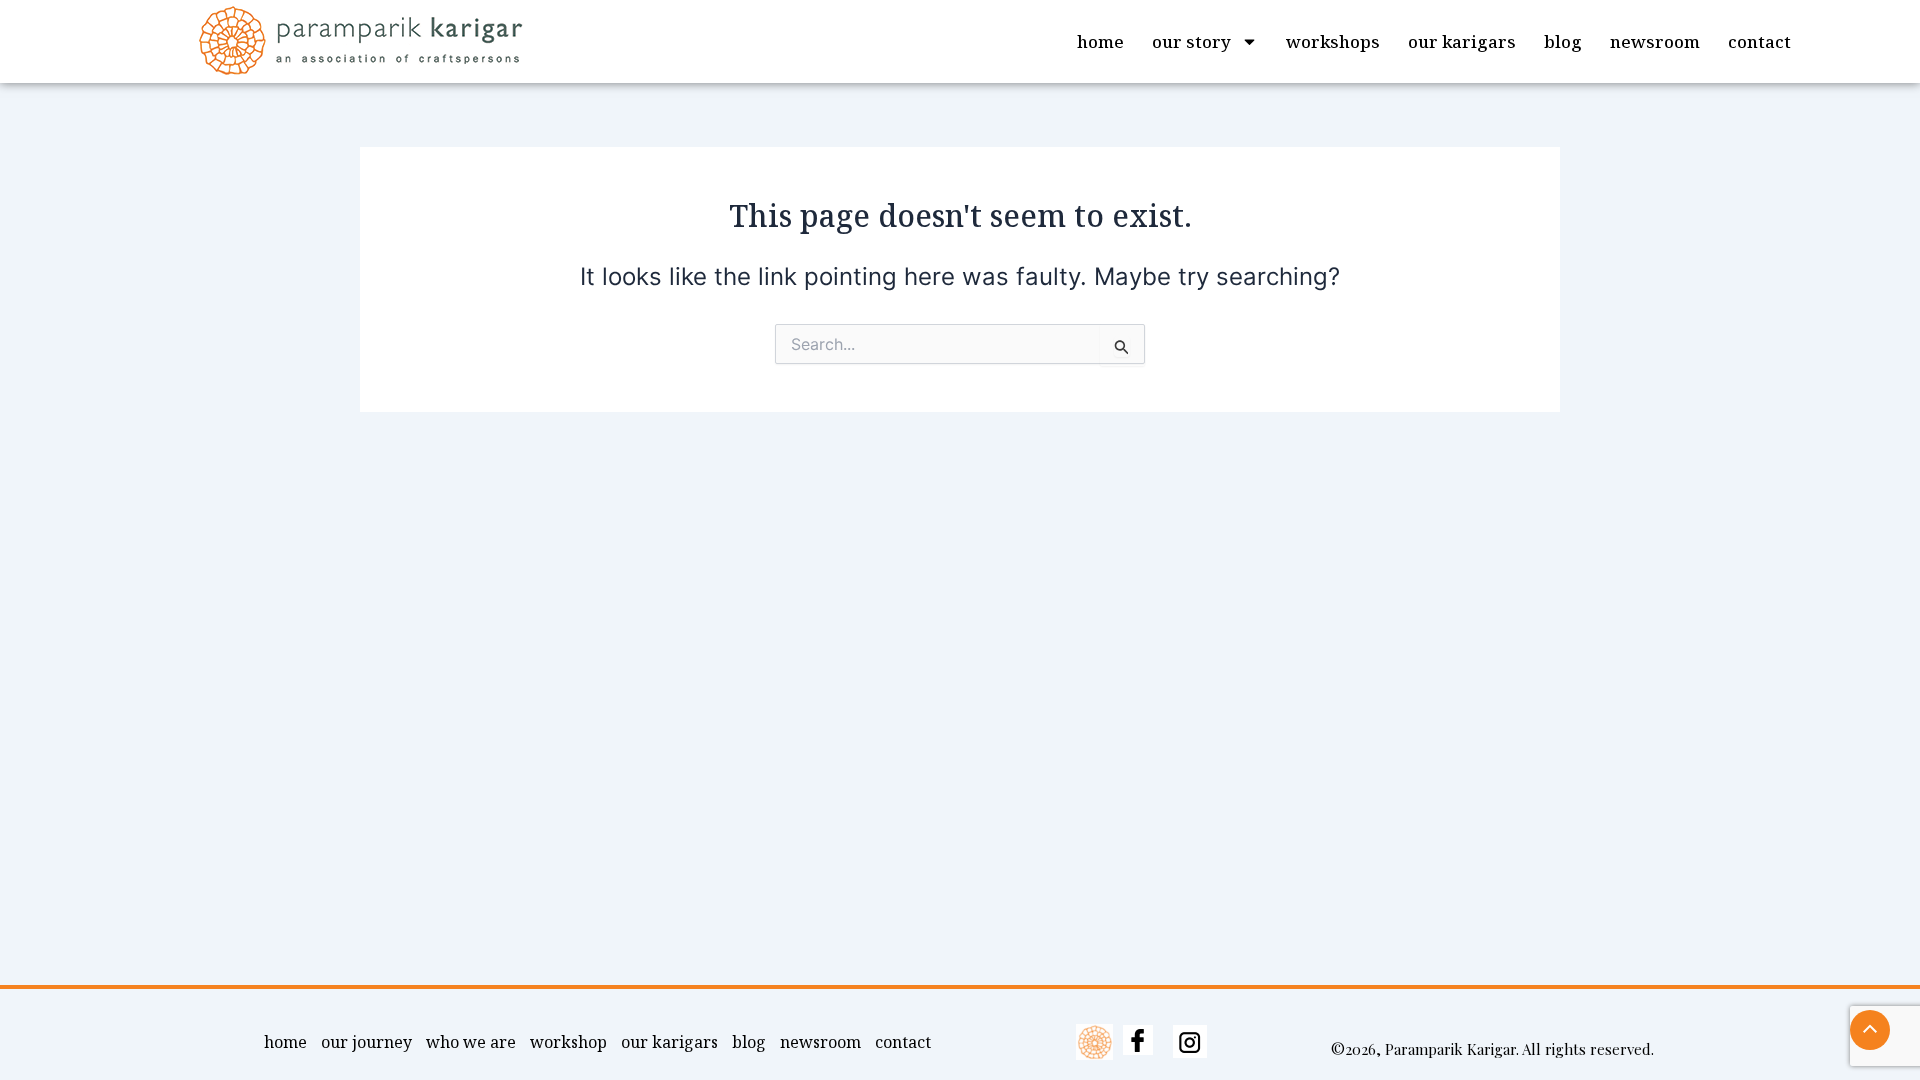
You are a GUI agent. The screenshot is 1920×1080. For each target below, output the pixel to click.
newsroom (1655, 41)
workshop (568, 1042)
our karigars (1462, 41)
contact (1759, 41)
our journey (366, 1042)
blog (1563, 41)
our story (1191, 41)
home (1100, 41)
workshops (1333, 41)
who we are (471, 1042)
